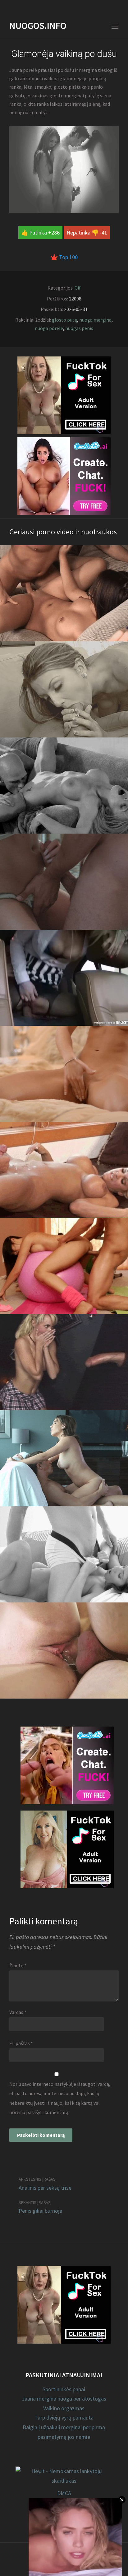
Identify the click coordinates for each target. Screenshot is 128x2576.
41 (104, 232)
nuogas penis (79, 328)
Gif (78, 288)
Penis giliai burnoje (40, 2211)
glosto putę (64, 320)
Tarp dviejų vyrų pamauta (64, 2418)
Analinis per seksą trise (45, 2188)
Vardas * (18, 2012)
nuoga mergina (95, 320)
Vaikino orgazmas (64, 2408)
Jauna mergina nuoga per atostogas (64, 2399)
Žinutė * (18, 1965)
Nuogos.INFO (38, 26)
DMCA (64, 2493)
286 (55, 232)
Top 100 (68, 257)
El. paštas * (21, 2043)
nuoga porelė (49, 328)
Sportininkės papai (64, 2389)
